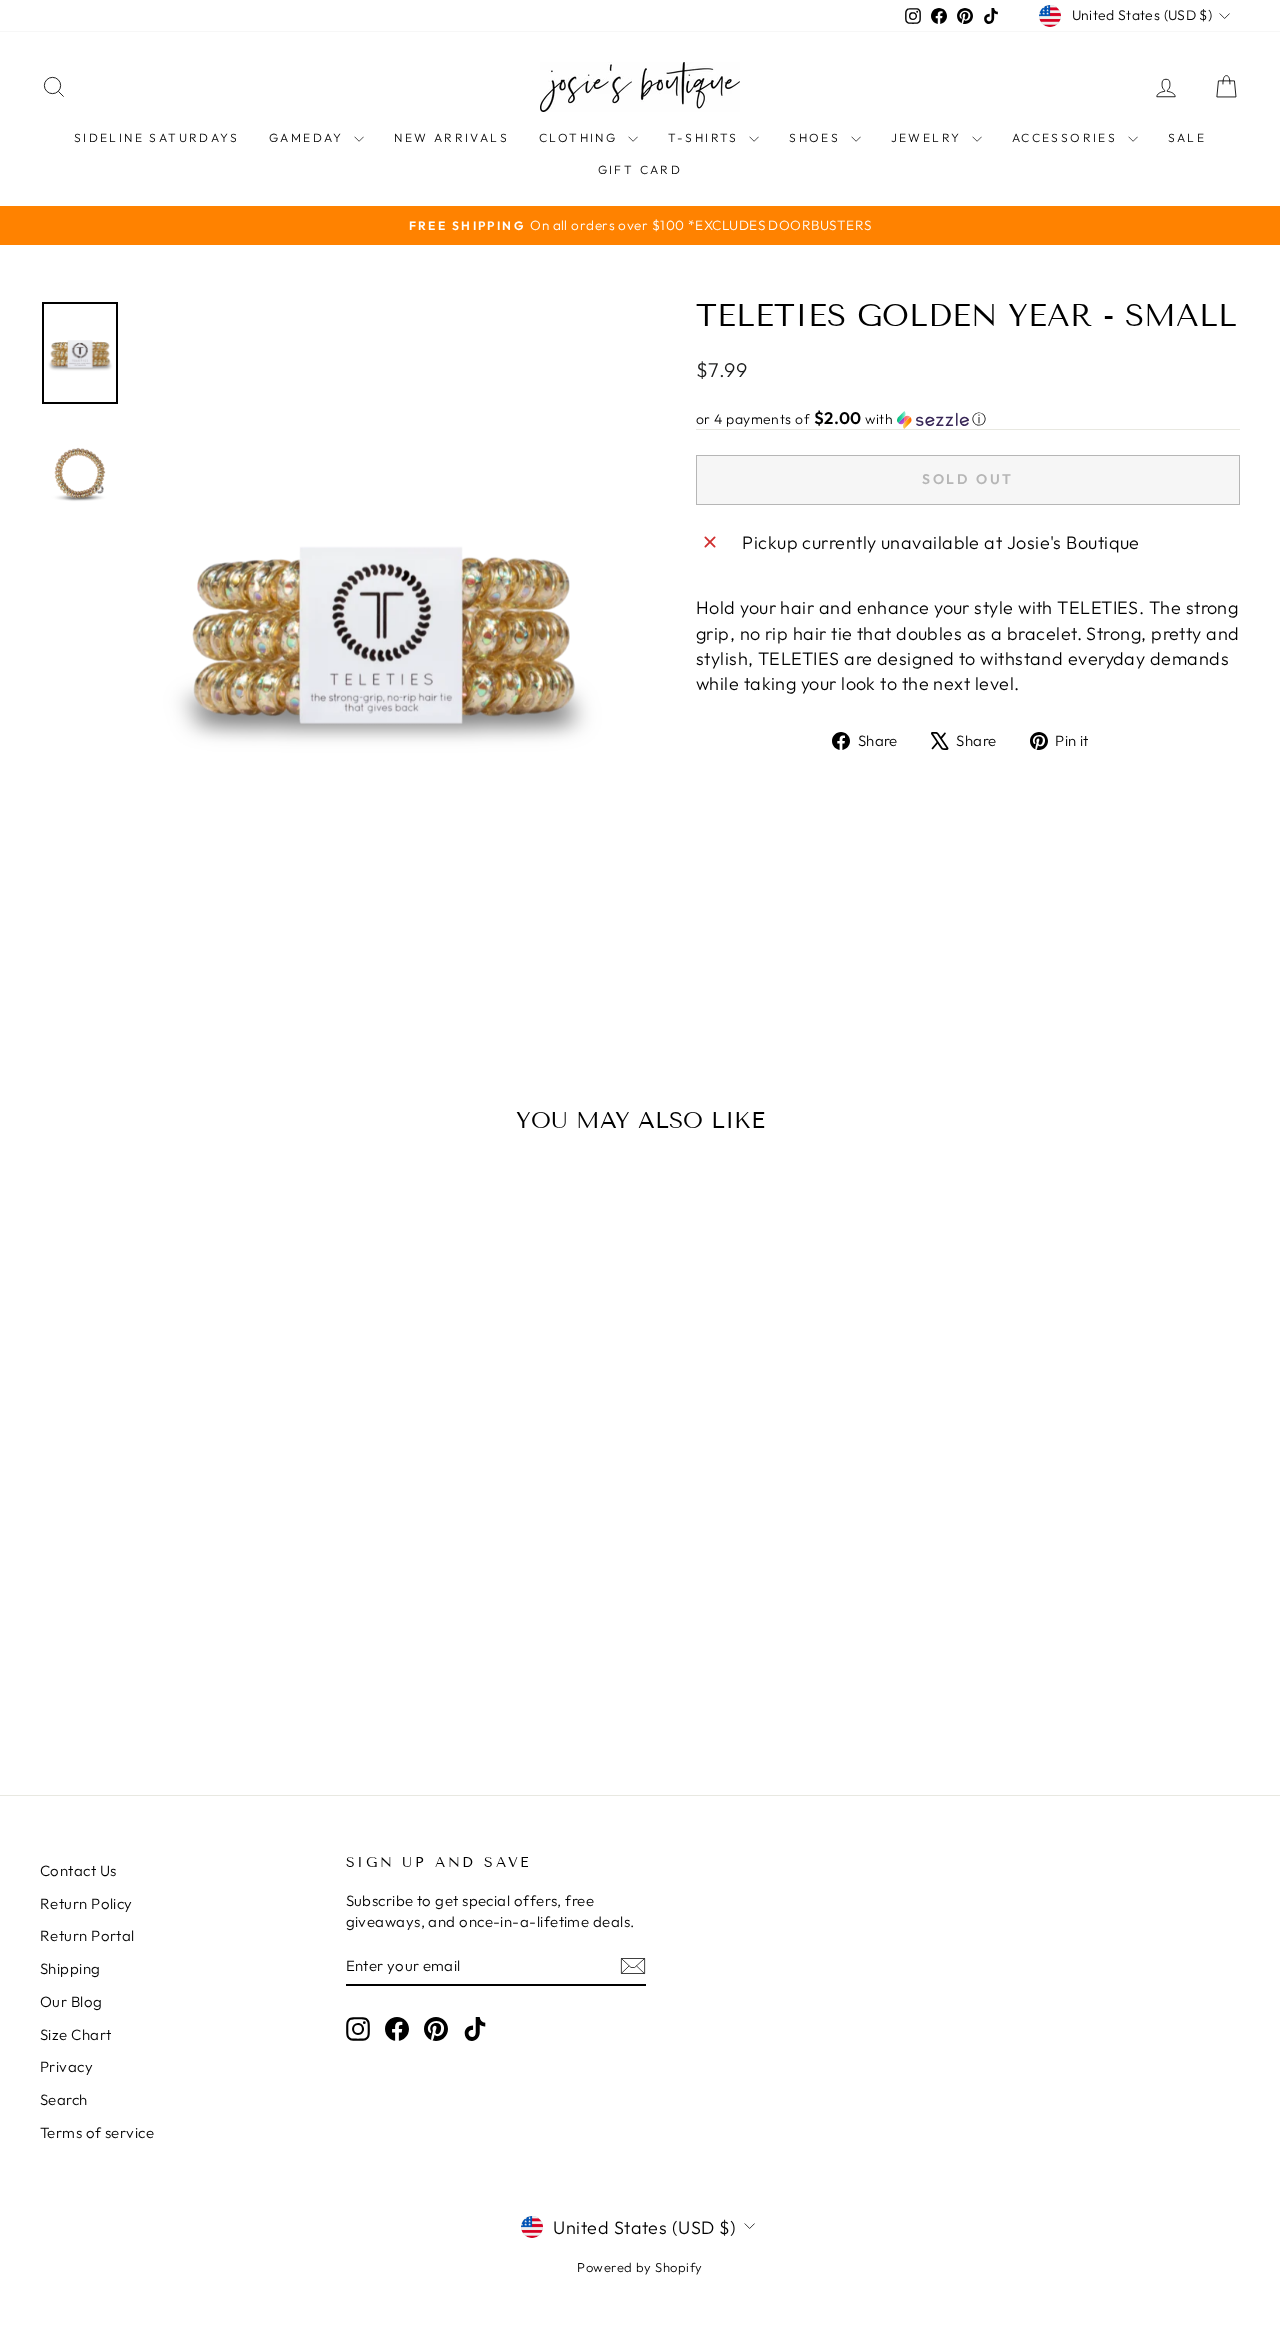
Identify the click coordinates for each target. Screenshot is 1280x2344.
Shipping (70, 1968)
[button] (968, 419)
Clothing (581, 137)
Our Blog (71, 2001)
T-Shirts (706, 137)
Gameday (309, 137)
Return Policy (86, 1903)
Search (64, 2099)
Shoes (817, 137)
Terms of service (97, 2132)
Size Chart (76, 2034)
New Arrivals (451, 137)
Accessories (1067, 137)
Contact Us (78, 1870)
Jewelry (929, 137)
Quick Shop (182, 1585)
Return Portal (87, 1935)
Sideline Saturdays (156, 137)
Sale (1187, 137)
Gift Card (640, 169)
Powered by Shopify (639, 2267)
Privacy (66, 2066)
